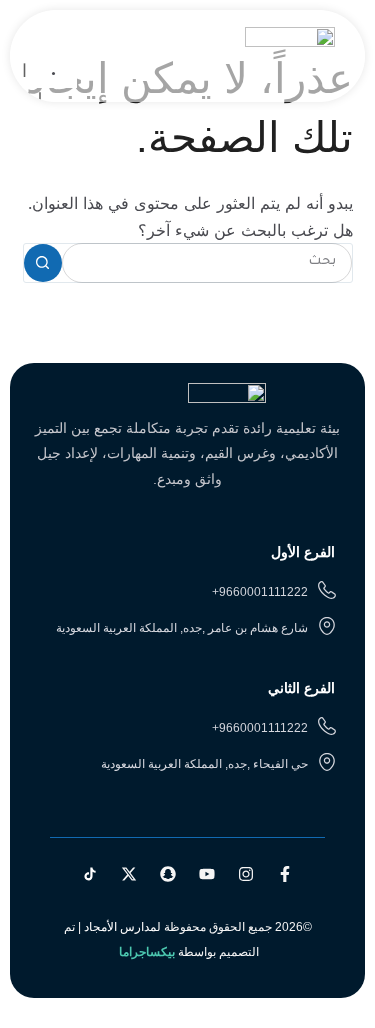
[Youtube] (207, 874)
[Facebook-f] (285, 874)
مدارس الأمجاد (120, 927)
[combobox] (207, 263)
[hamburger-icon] (54, 43)
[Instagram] (246, 874)
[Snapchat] (168, 874)
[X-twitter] (129, 874)
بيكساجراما (147, 952)
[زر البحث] (43, 263)
